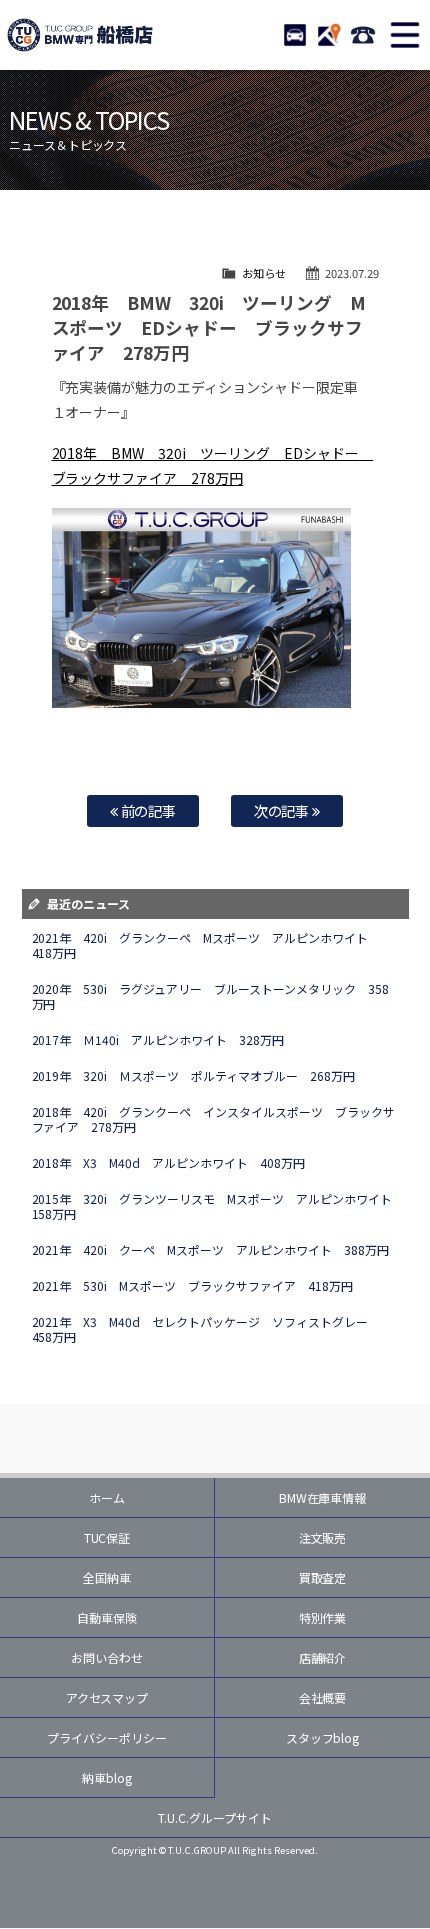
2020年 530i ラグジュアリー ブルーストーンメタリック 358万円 (211, 996)
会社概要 (323, 1697)
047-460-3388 (363, 35)
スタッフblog (323, 1737)
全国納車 (107, 1577)
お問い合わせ (107, 1657)
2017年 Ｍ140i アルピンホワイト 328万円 (158, 1039)
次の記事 (283, 810)
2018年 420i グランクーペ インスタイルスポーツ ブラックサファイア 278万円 (214, 1119)
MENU (405, 35)
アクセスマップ (107, 1697)
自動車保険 (107, 1617)
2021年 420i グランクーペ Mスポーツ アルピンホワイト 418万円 (206, 945)
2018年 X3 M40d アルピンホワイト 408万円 (169, 1162)
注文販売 (323, 1537)
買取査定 (323, 1577)
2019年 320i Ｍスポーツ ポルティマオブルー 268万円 (194, 1075)
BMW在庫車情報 (323, 1497)
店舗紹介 (323, 1657)
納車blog (107, 1777)
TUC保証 (107, 1537)
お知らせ (264, 273)
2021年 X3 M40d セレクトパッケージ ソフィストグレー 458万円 (206, 1329)
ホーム (107, 1497)
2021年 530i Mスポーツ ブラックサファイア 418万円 (193, 1285)
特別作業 (323, 1617)
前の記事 (147, 810)
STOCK (295, 35)
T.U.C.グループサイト (215, 1817)
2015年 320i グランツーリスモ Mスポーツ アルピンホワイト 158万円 (218, 1206)
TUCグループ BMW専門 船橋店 (80, 35)
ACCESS (329, 35)
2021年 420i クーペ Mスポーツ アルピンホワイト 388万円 (211, 1249)
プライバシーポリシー (107, 1737)
